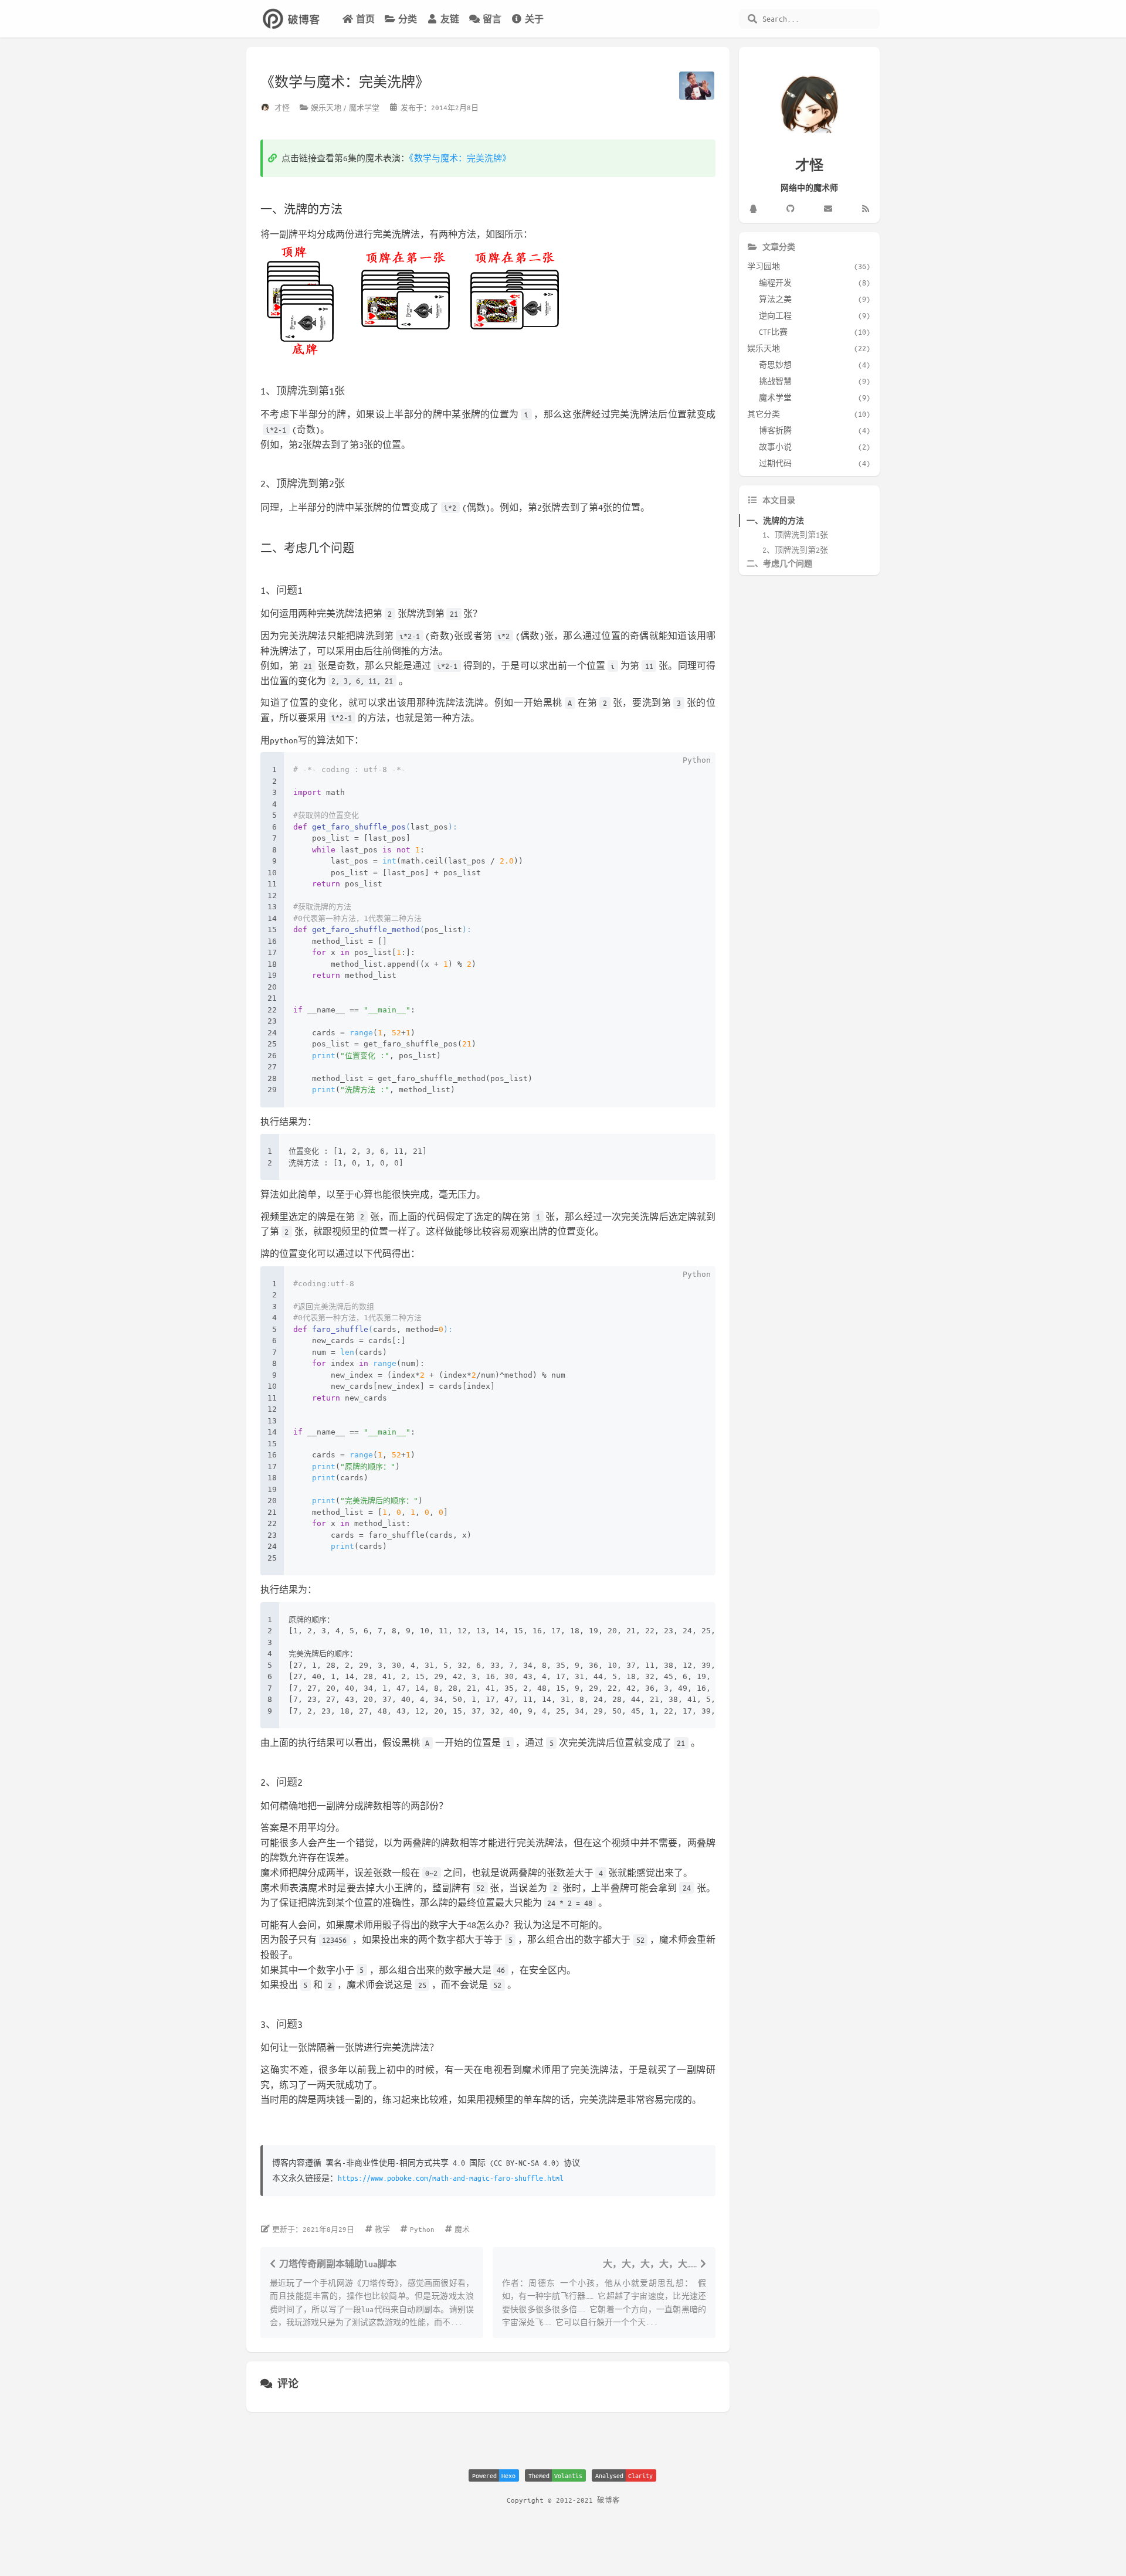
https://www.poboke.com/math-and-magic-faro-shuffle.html (451, 2178)
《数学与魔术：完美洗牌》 (460, 158)
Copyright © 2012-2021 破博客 (563, 2500)
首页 (365, 19)
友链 (450, 19)
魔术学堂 (364, 107)
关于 (534, 19)
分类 (408, 19)
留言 (492, 19)
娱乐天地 (326, 107)
